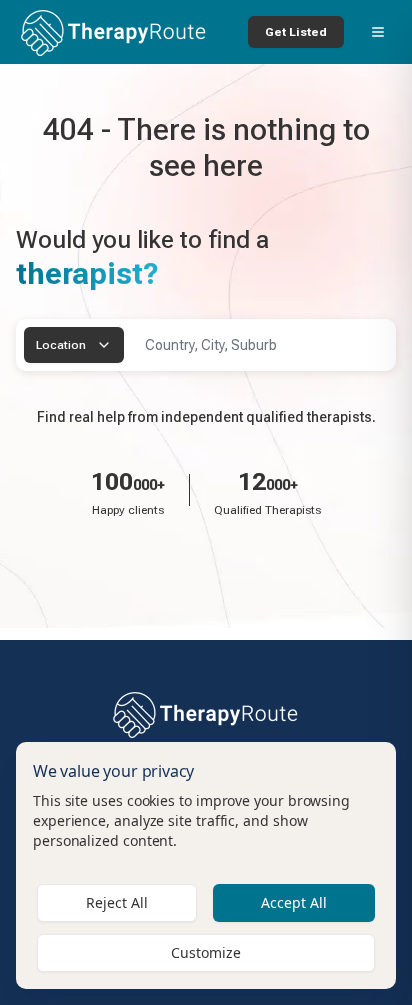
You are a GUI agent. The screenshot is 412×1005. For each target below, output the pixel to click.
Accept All (294, 902)
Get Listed (296, 32)
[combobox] (74, 345)
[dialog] (206, 865)
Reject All (117, 902)
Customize (206, 952)
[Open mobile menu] (378, 32)
